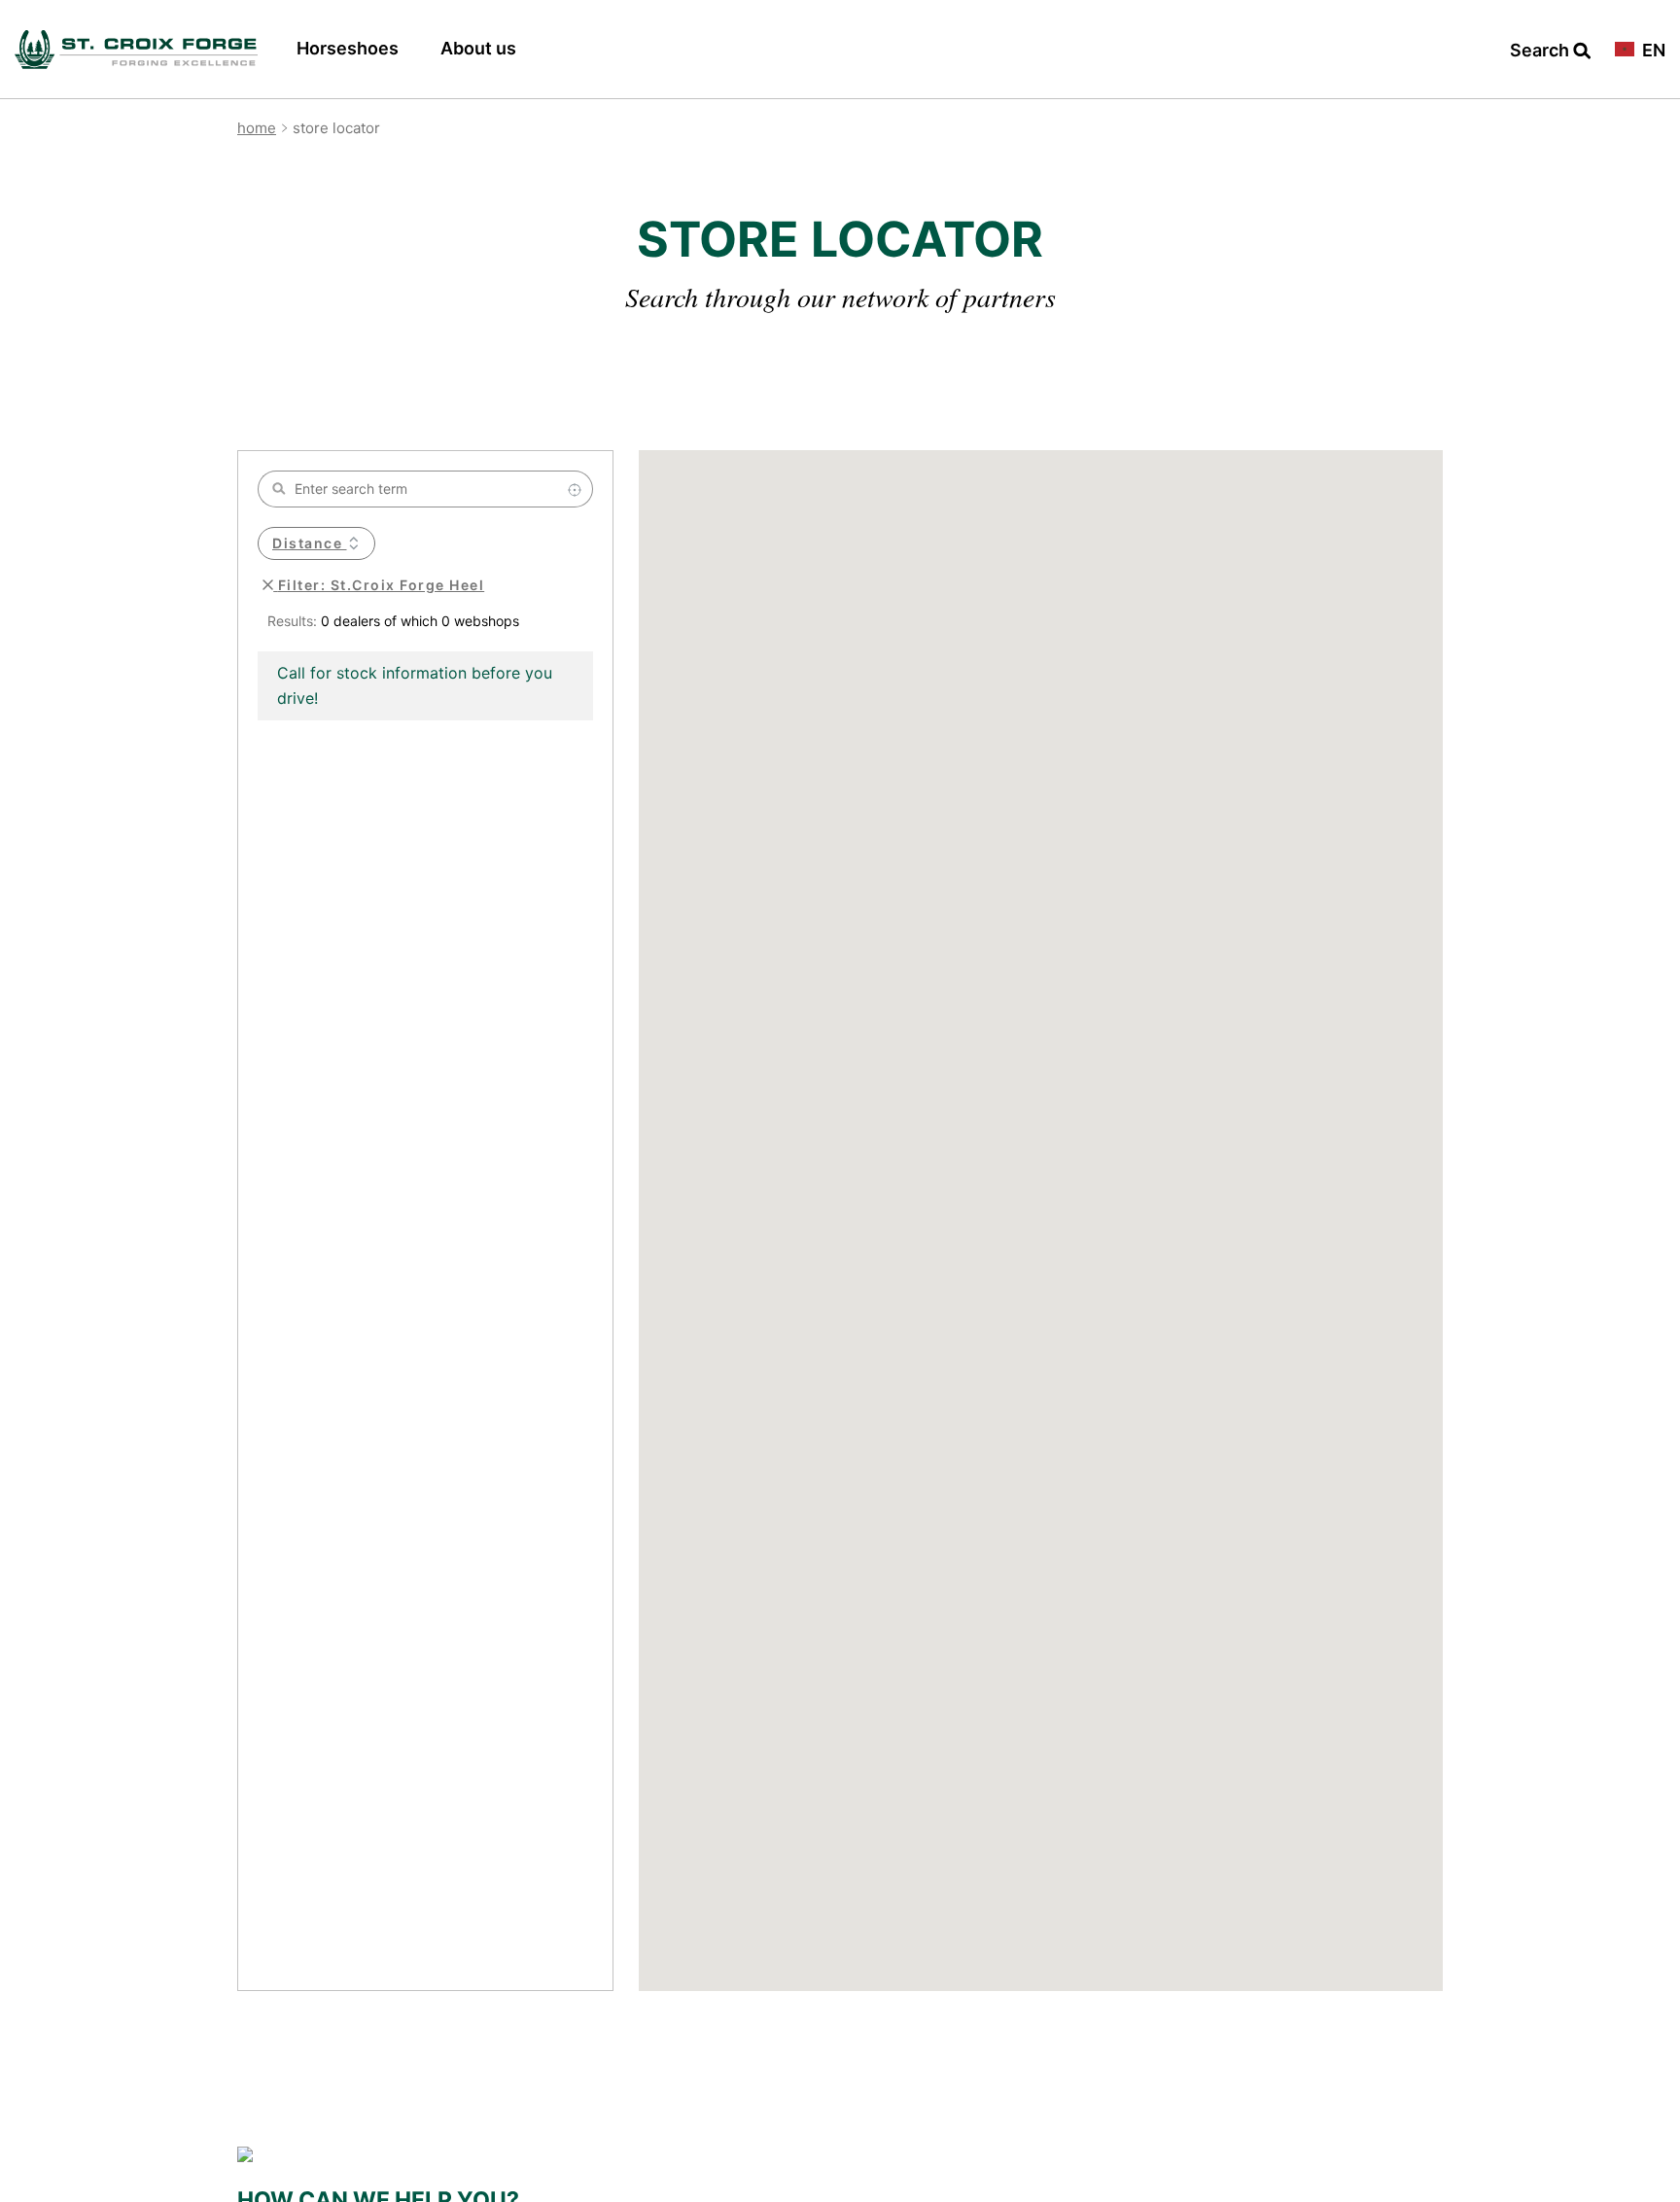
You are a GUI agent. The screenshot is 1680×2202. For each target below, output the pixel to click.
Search (1541, 51)
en (1652, 51)
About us (478, 48)
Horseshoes (348, 48)
